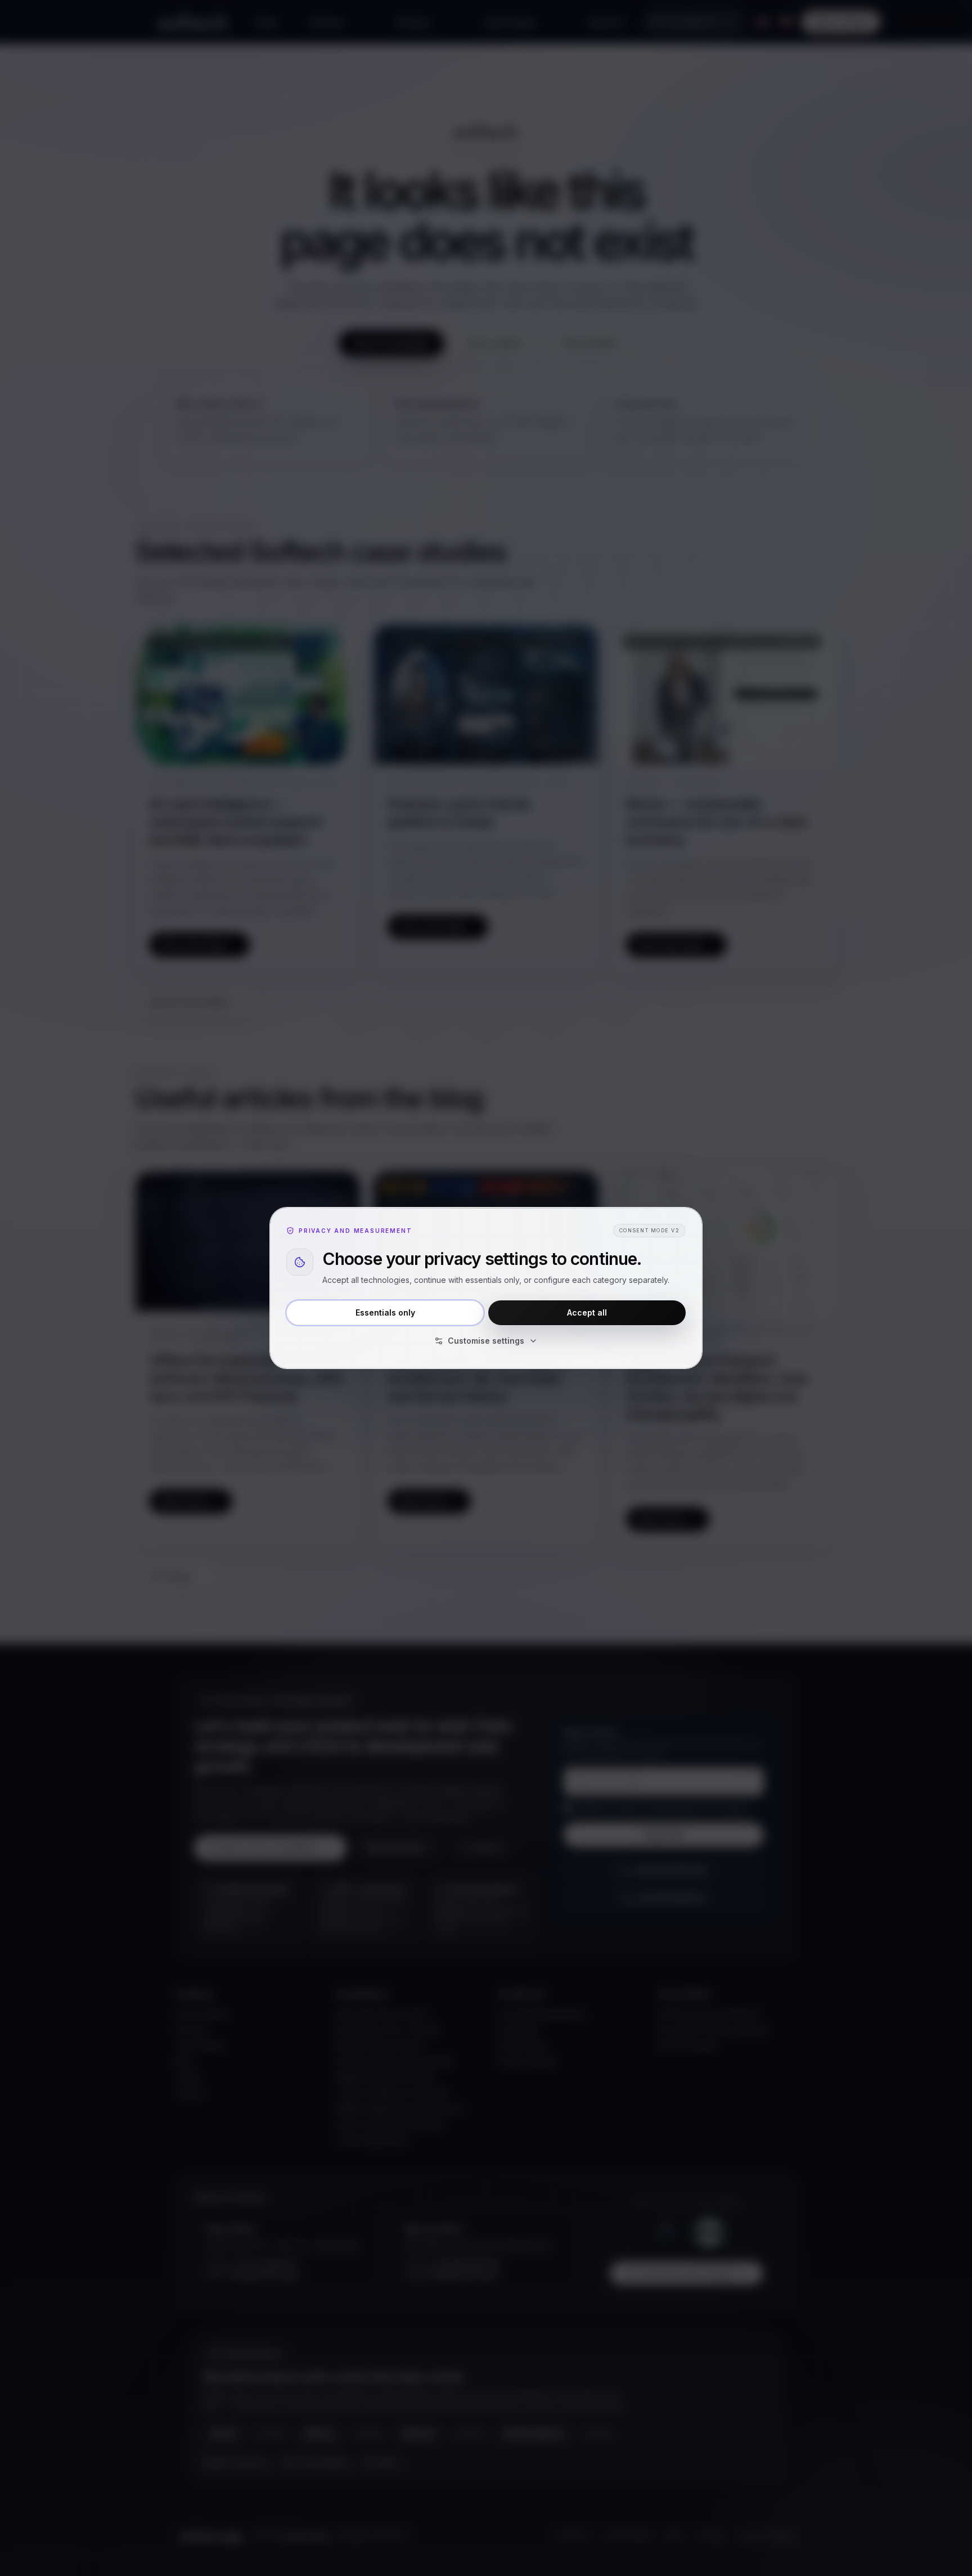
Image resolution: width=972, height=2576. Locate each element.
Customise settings (486, 1341)
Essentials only (385, 1312)
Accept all (587, 1312)
